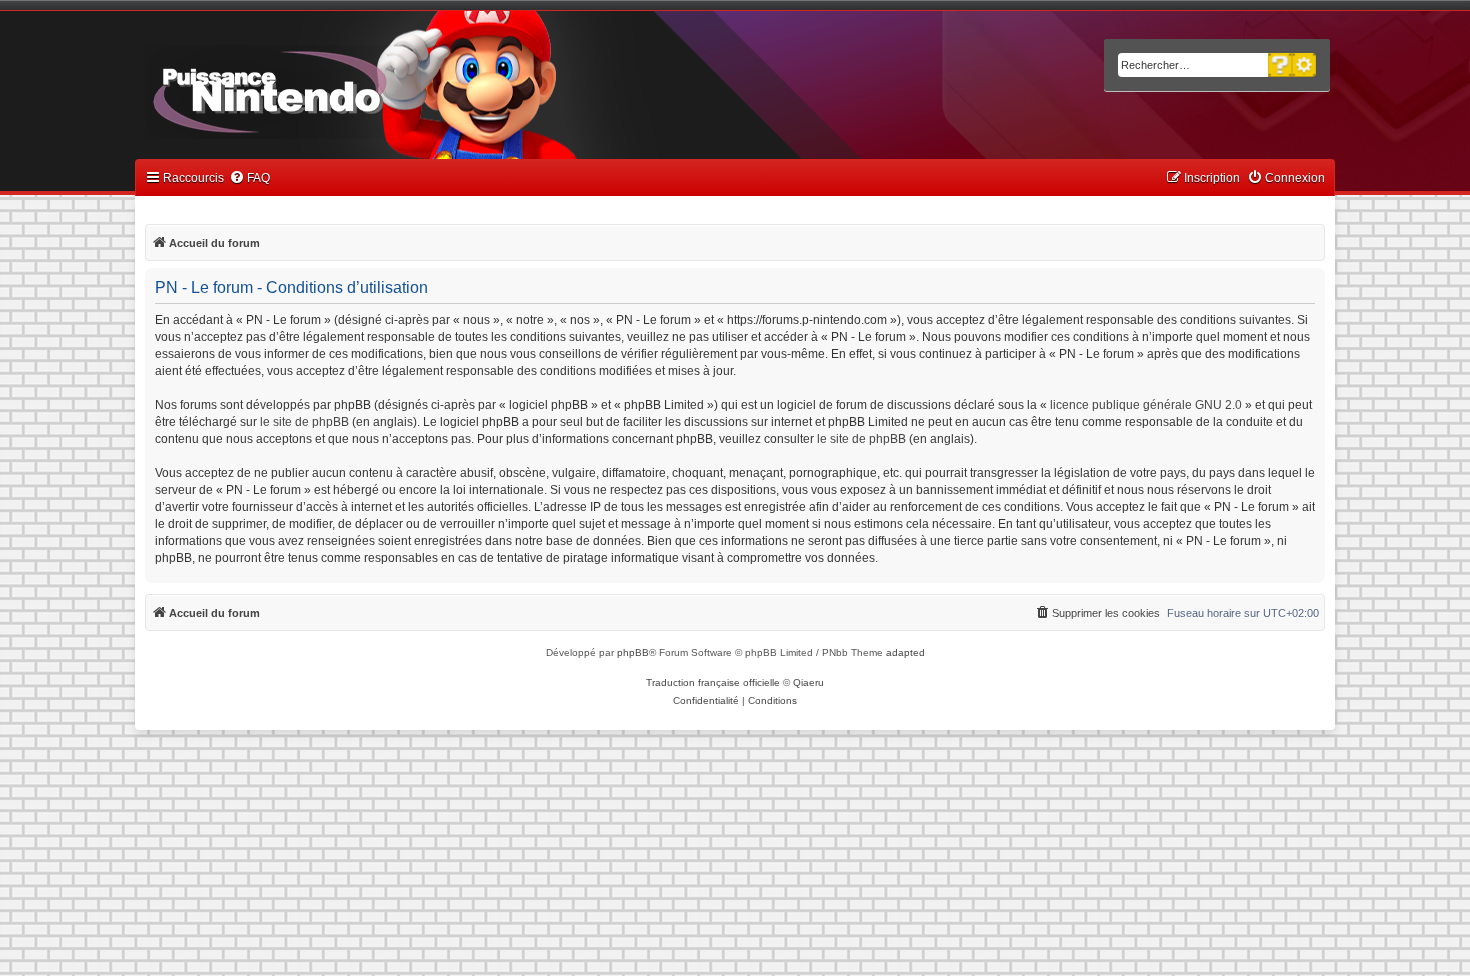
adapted (905, 652)
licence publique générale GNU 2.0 (1146, 405)
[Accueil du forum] (325, 88)
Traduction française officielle (713, 682)
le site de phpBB (304, 422)
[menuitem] (249, 178)
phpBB (633, 652)
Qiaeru (808, 682)
